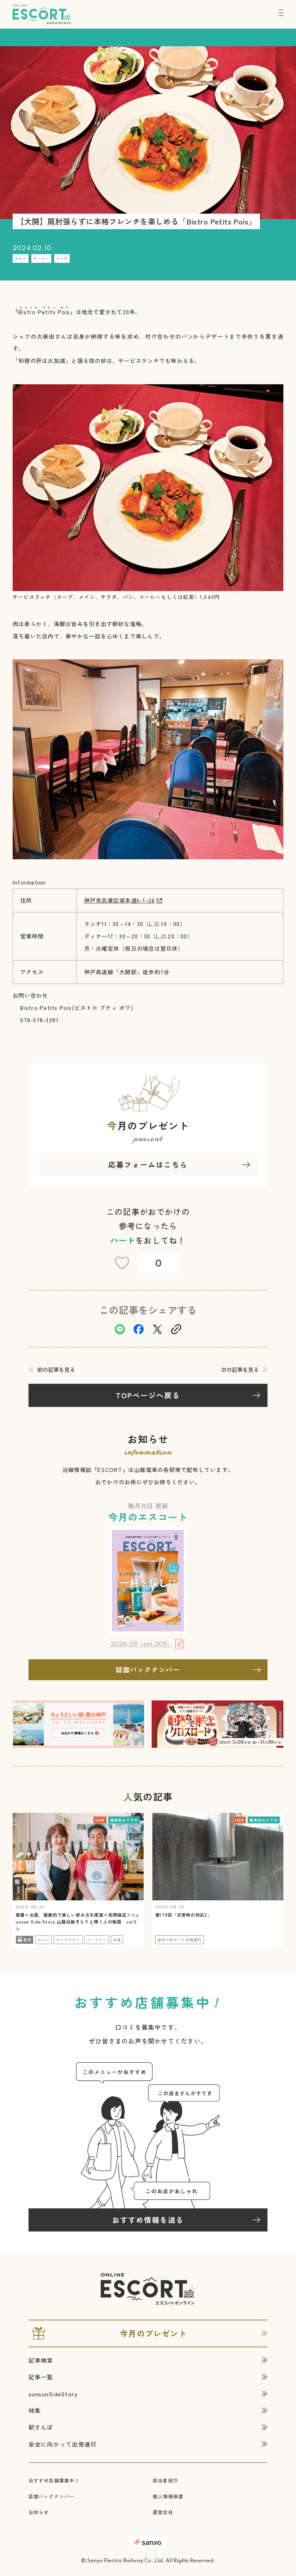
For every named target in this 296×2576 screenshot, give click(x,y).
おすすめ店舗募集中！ (54, 2480)
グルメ (21, 258)
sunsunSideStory (53, 2394)
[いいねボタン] (122, 1263)
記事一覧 (41, 2377)
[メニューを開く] (281, 13)
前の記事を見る (56, 1369)
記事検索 (41, 2360)
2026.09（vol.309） (142, 1645)
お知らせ (39, 2512)
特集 (35, 2410)
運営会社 (163, 2512)
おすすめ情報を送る (148, 2220)
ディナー (41, 258)
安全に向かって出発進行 (63, 2444)
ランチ (62, 258)
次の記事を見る (240, 1369)
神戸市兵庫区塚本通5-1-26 (120, 900)
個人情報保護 (168, 2496)
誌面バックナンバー (148, 1669)
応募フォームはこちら (148, 1165)
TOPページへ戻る (148, 1395)
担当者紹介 (166, 2480)
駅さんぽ (41, 2427)
